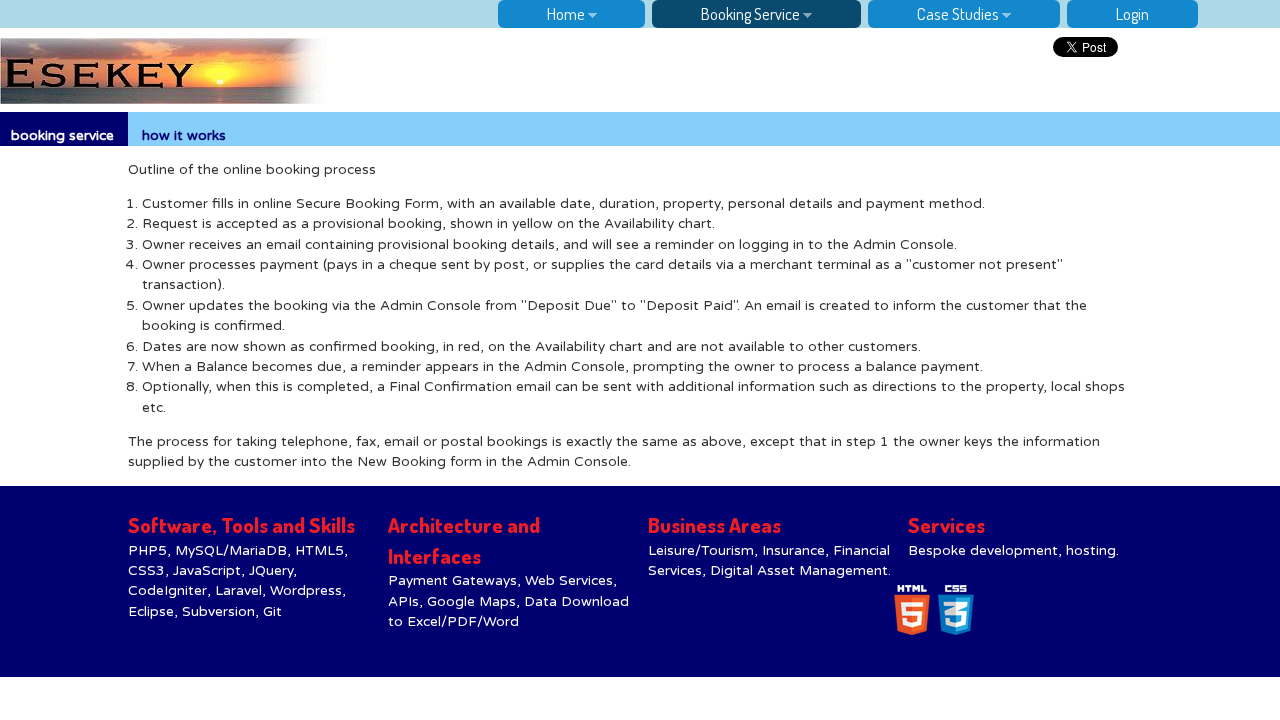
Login (1132, 13)
